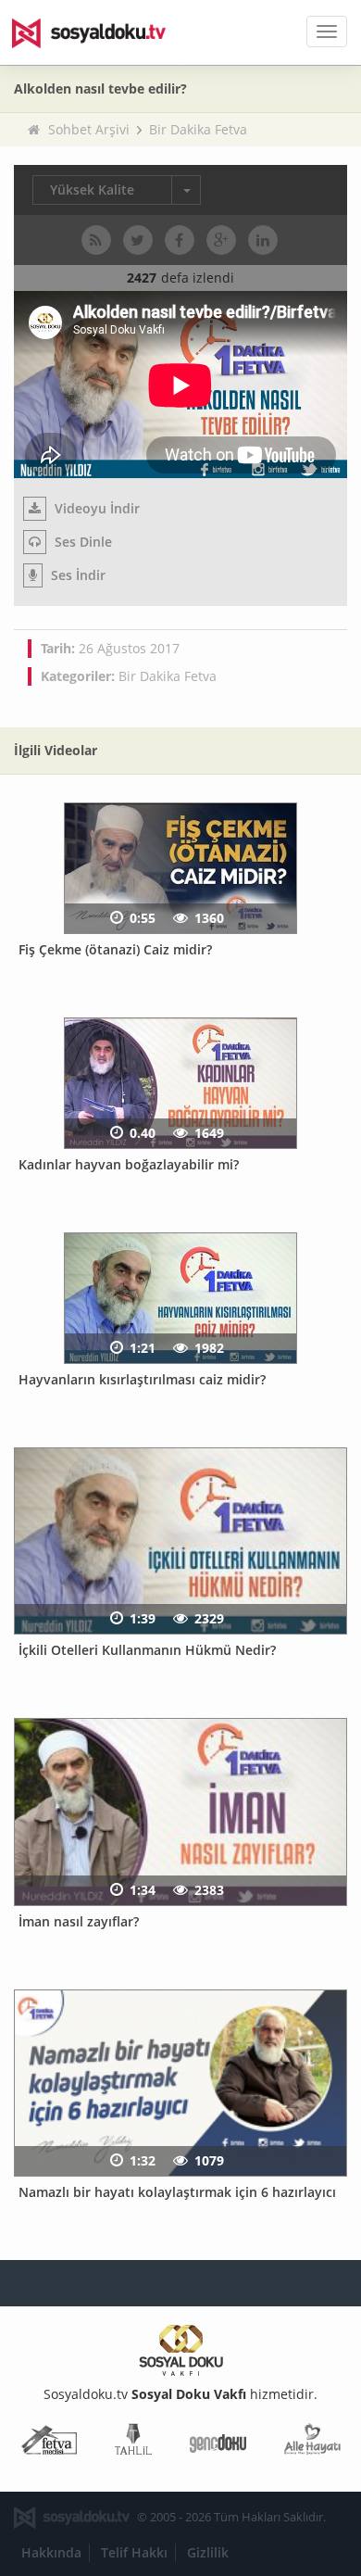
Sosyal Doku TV (102, 32)
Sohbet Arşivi (89, 129)
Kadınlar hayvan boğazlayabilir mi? (129, 1164)
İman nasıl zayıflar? (79, 1921)
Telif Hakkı (134, 2552)
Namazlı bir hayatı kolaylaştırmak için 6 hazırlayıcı (177, 2192)
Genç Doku (218, 2443)
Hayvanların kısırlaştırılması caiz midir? (142, 1379)
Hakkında (51, 2552)
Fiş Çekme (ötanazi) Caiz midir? (115, 949)
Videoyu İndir (95, 508)
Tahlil (133, 2443)
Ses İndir (76, 575)
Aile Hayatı (312, 2443)
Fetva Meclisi (49, 2443)
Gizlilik (208, 2552)
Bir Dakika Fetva (198, 129)
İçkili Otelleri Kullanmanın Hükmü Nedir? (147, 1650)
